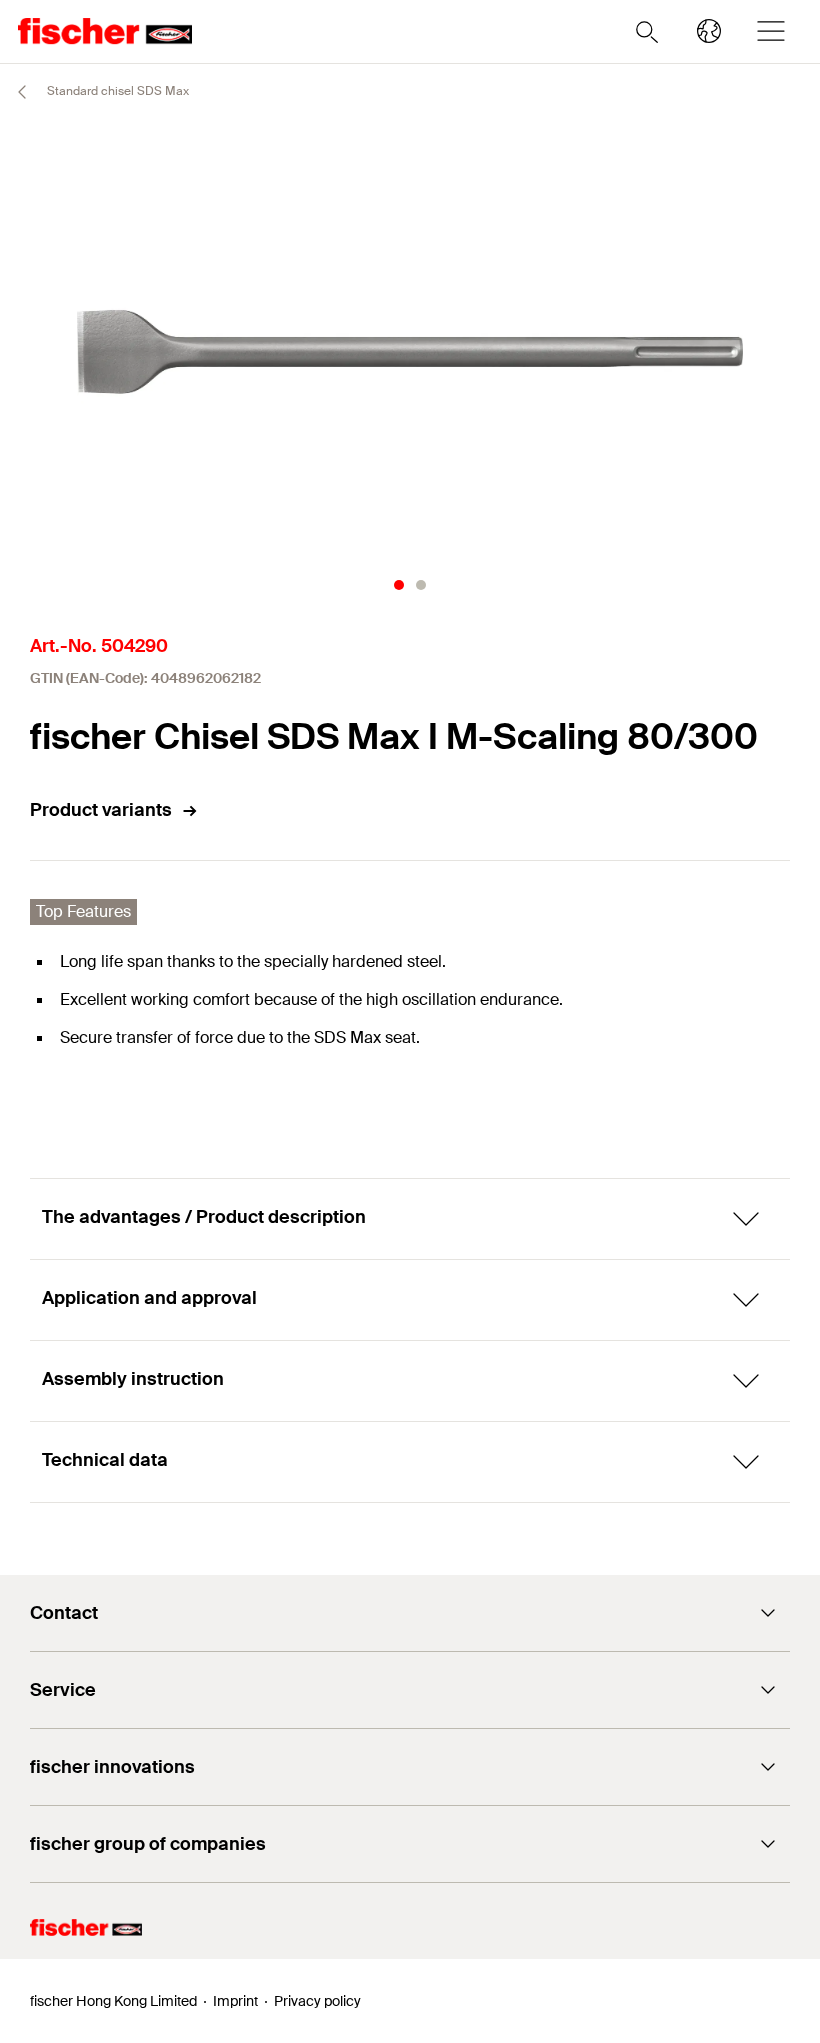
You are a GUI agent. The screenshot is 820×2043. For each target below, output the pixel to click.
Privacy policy (317, 2001)
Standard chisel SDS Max (116, 91)
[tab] (399, 585)
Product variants (101, 810)
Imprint (235, 2001)
